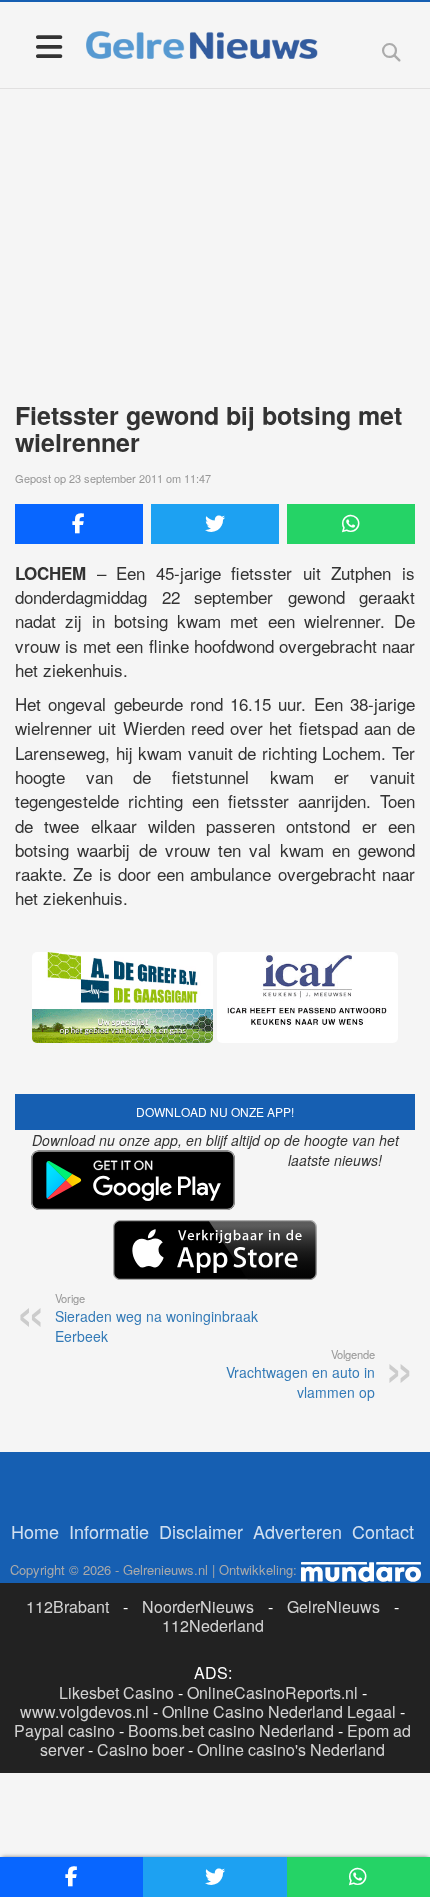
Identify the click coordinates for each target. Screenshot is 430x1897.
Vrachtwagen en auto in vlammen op (300, 1374)
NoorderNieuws (198, 1606)
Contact (383, 1531)
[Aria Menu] (48, 45)
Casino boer (140, 1749)
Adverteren (297, 1531)
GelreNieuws (333, 1606)
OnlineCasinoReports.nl (272, 1692)
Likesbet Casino (116, 1692)
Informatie (109, 1531)
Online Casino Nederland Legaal (279, 1711)
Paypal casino (64, 1730)
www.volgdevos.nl (84, 1711)
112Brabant (67, 1606)
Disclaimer (201, 1531)
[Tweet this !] (215, 524)
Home (35, 1531)
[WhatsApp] (351, 524)
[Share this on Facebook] (79, 524)
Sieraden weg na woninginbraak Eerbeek (156, 1318)
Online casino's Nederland (291, 1749)
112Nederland (213, 1625)
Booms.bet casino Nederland (231, 1730)
